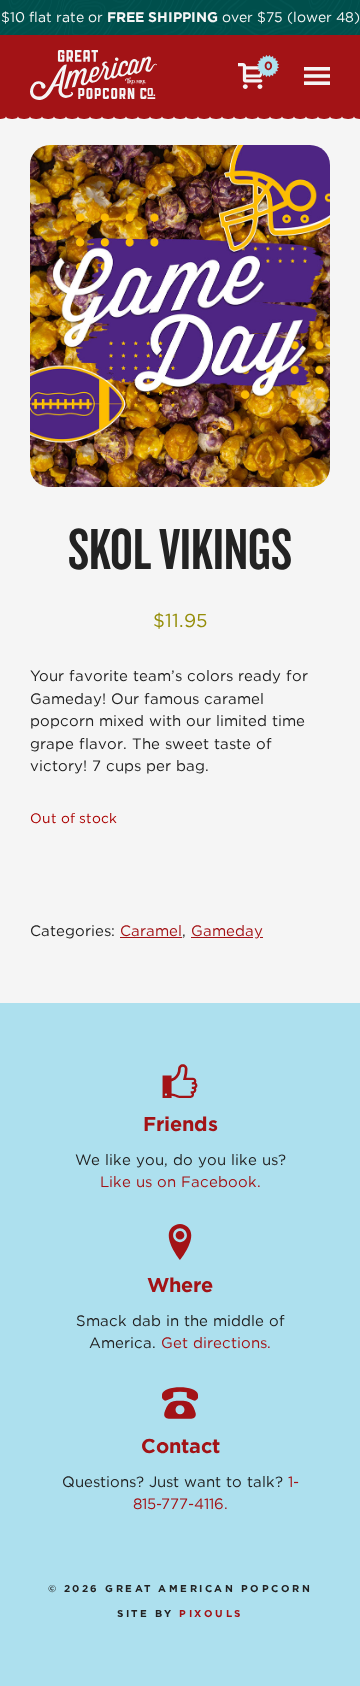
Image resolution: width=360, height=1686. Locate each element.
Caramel (151, 931)
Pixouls (211, 1613)
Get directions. (216, 1343)
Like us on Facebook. (180, 1182)
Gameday (227, 931)
